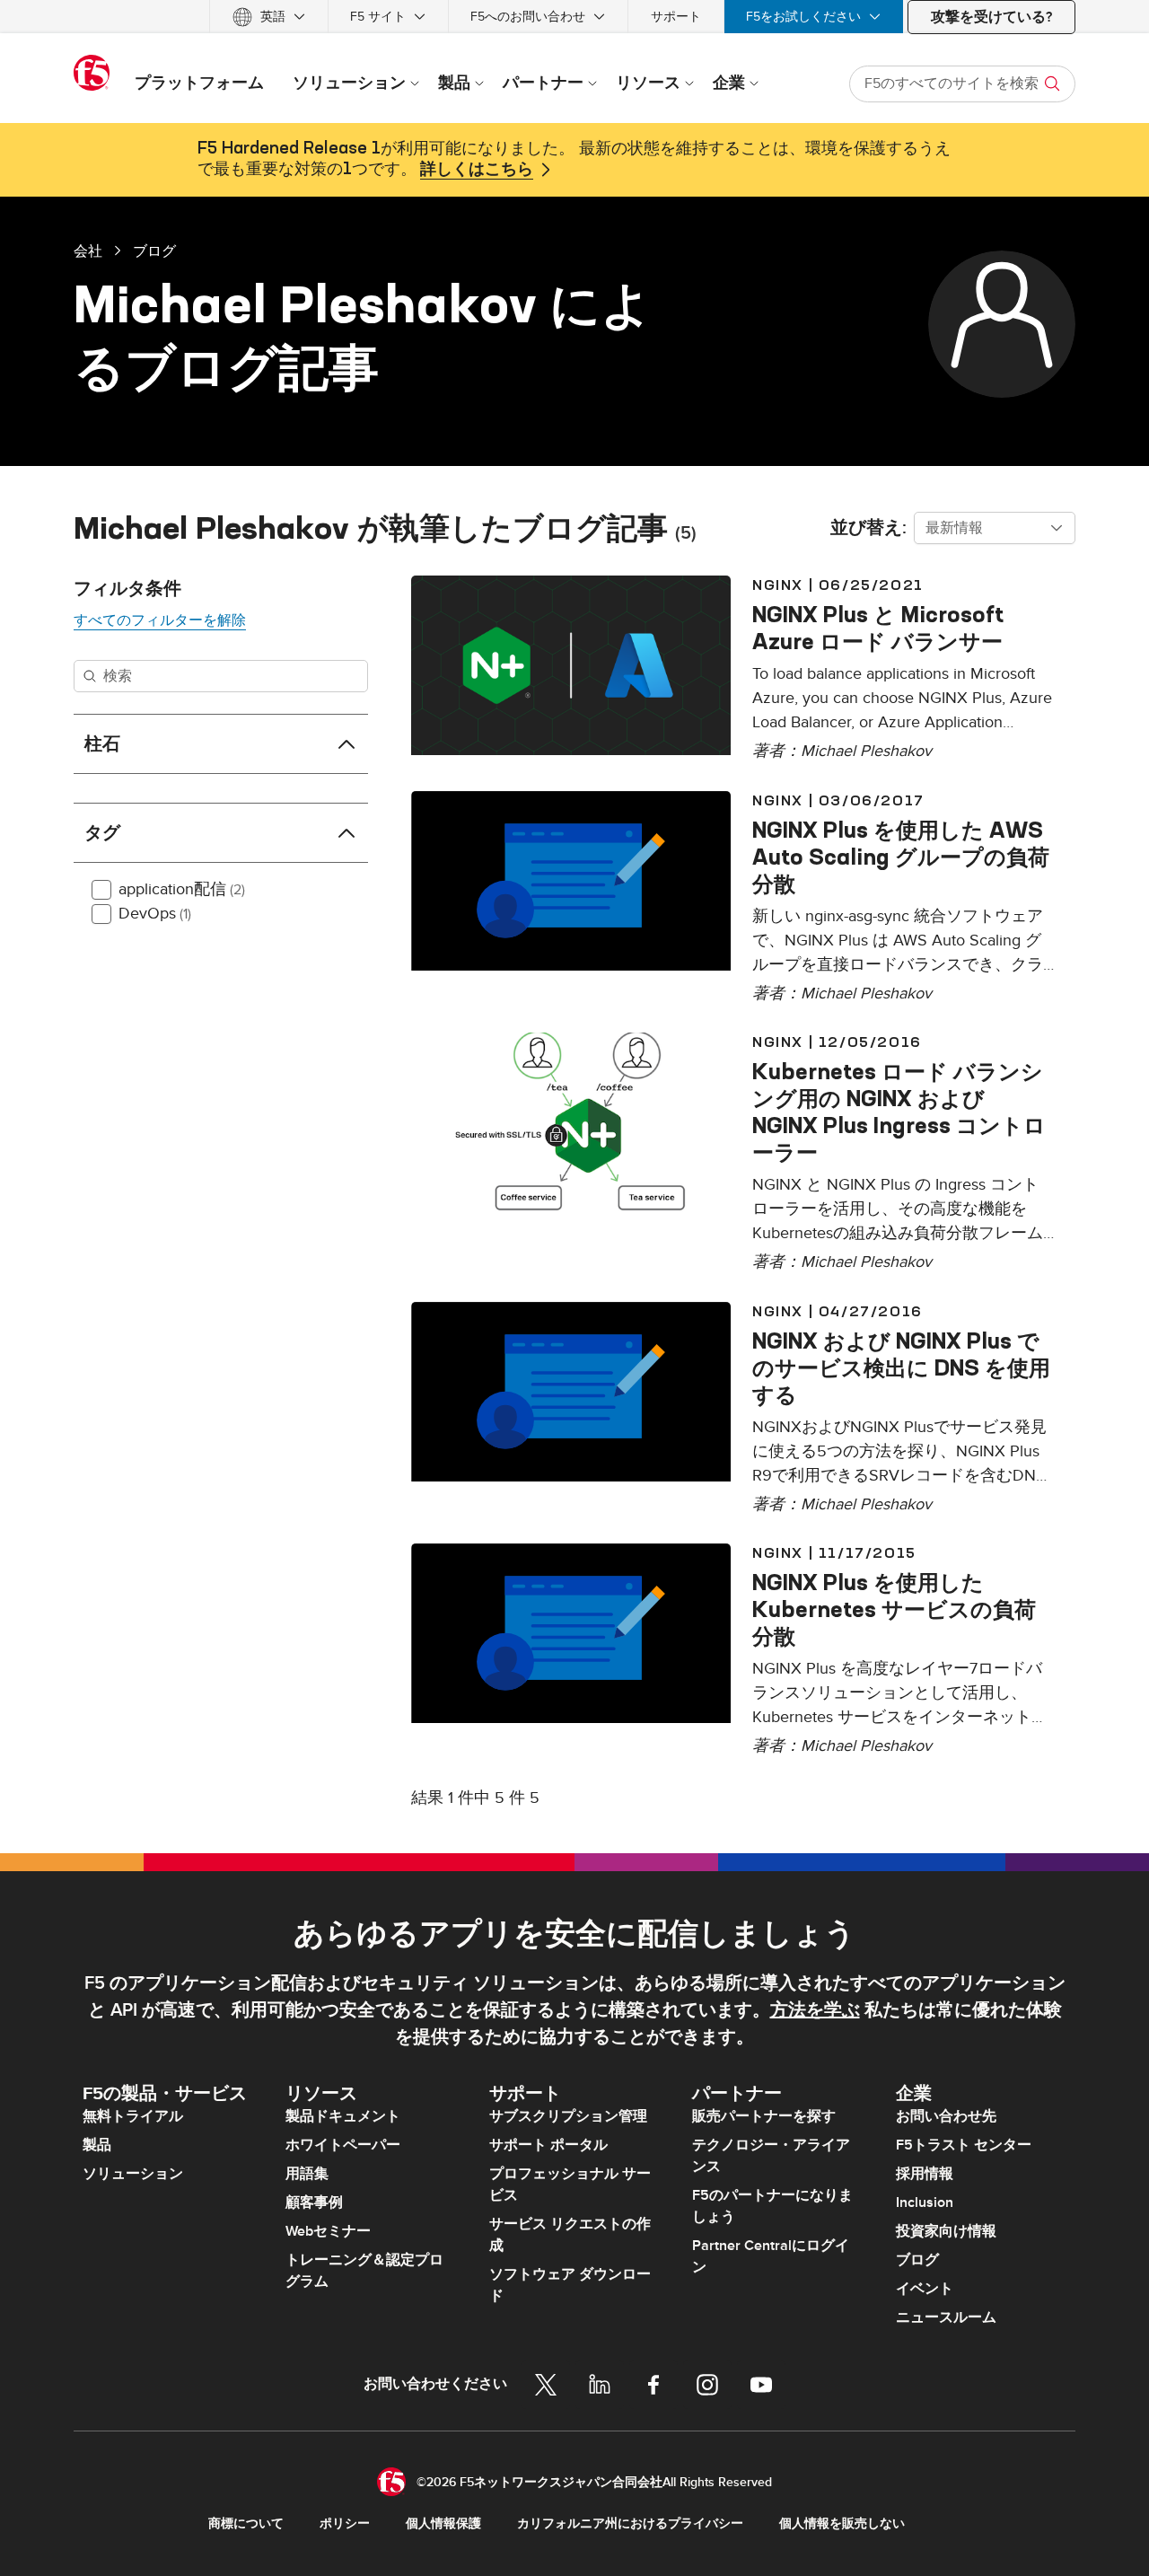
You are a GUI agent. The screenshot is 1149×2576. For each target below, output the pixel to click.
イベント (925, 2289)
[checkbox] (101, 890)
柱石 (102, 744)
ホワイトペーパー (343, 2145)
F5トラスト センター (964, 2145)
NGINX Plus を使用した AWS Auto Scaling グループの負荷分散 (901, 857)
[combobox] (995, 528)
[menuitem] (269, 17)
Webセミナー (328, 2231)
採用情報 (925, 2174)
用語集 (307, 2174)
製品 (97, 2145)
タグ (102, 833)
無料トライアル (133, 2116)
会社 (88, 251)
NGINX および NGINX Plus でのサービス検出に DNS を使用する (901, 1367)
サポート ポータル (548, 2145)
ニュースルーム (946, 2317)
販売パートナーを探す (764, 2116)
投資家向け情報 (946, 2231)
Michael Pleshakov (866, 751)
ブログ (154, 251)
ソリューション (133, 2174)
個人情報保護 (443, 2523)
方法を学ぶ (815, 2010)
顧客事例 (314, 2202)
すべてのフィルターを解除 (160, 620)
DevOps (155, 914)
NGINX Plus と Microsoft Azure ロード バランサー (878, 628)
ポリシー (345, 2523)
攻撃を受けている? (991, 17)
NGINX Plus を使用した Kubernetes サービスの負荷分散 (894, 1609)
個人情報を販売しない (842, 2523)
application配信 (182, 889)
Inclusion (925, 2202)
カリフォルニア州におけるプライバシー (630, 2523)
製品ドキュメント (343, 2116)
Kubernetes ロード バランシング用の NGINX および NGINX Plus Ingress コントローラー (899, 1112)
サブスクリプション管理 (568, 2116)
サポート (676, 17)
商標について (246, 2523)
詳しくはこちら (477, 170)
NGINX (778, 585)
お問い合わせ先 (946, 2116)
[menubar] (574, 17)
